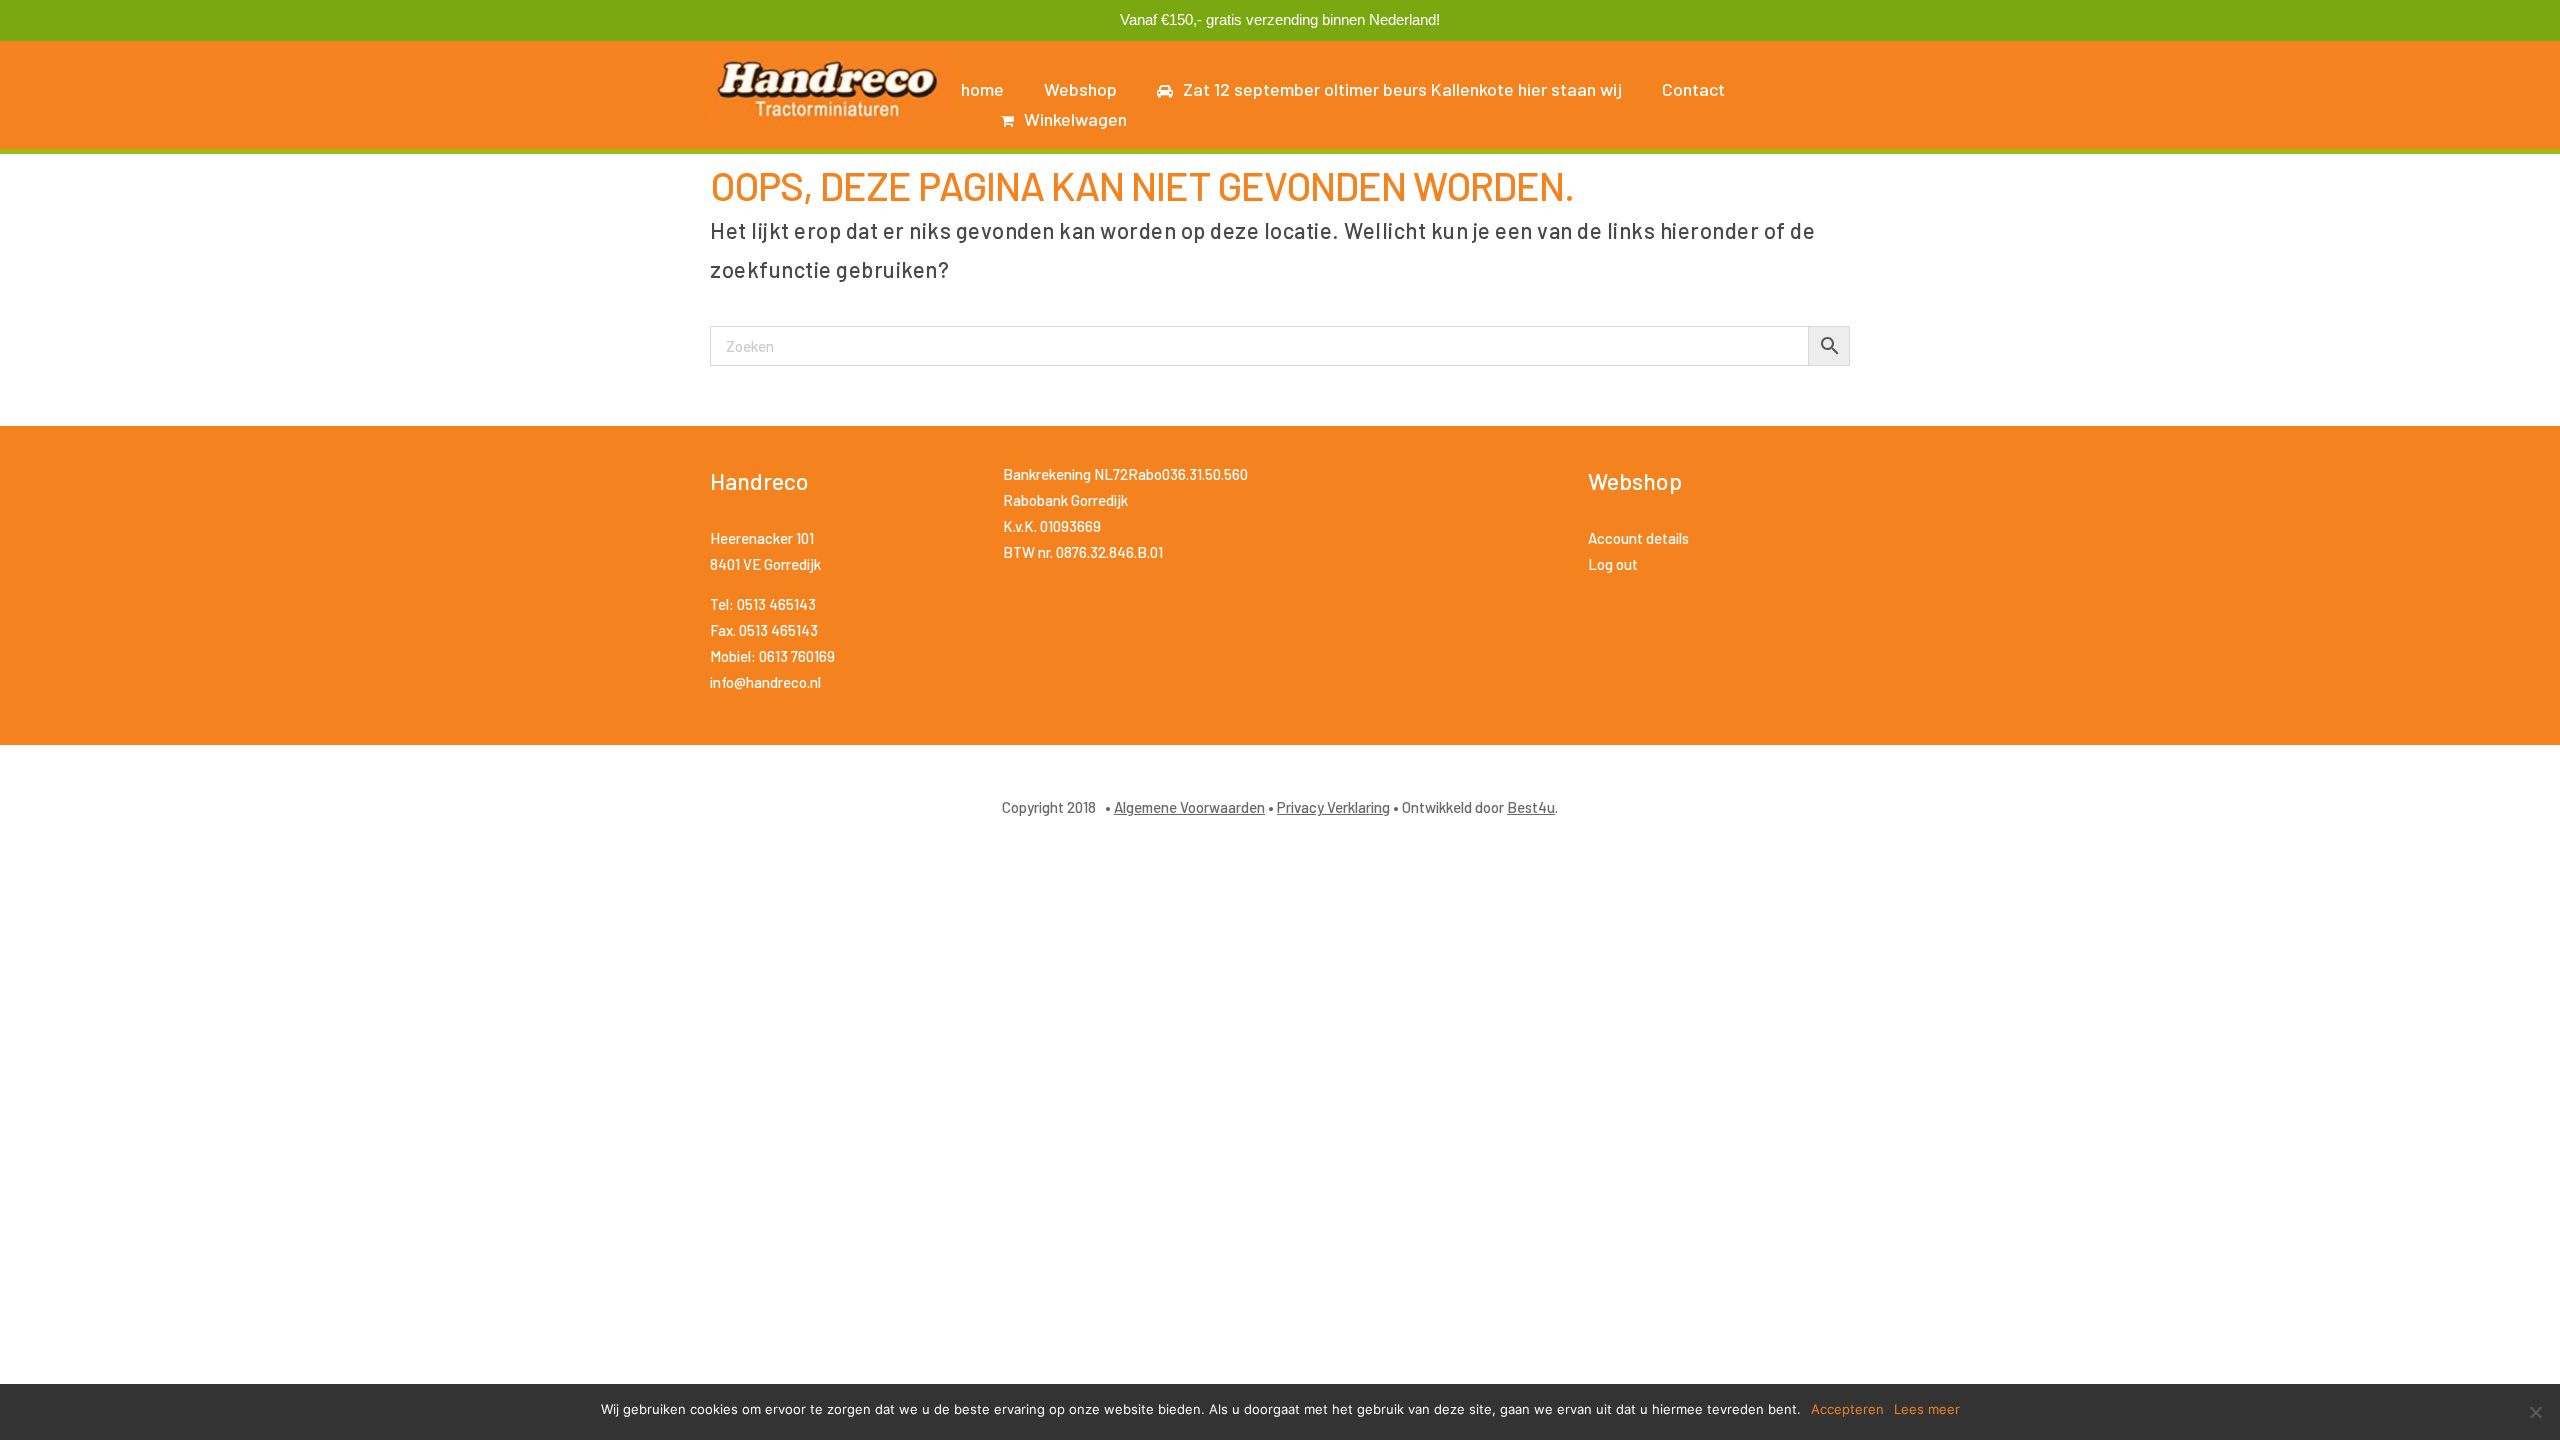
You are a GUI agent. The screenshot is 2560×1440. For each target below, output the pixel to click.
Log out (1613, 564)
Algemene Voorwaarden (1189, 807)
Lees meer (1927, 1409)
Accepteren (1847, 1409)
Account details (1638, 538)
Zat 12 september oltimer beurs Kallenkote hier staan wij (1402, 89)
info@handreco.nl (765, 682)
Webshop (1080, 89)
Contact (1693, 89)
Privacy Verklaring (1333, 807)
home (982, 89)
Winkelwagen (1075, 119)
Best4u (1531, 807)
